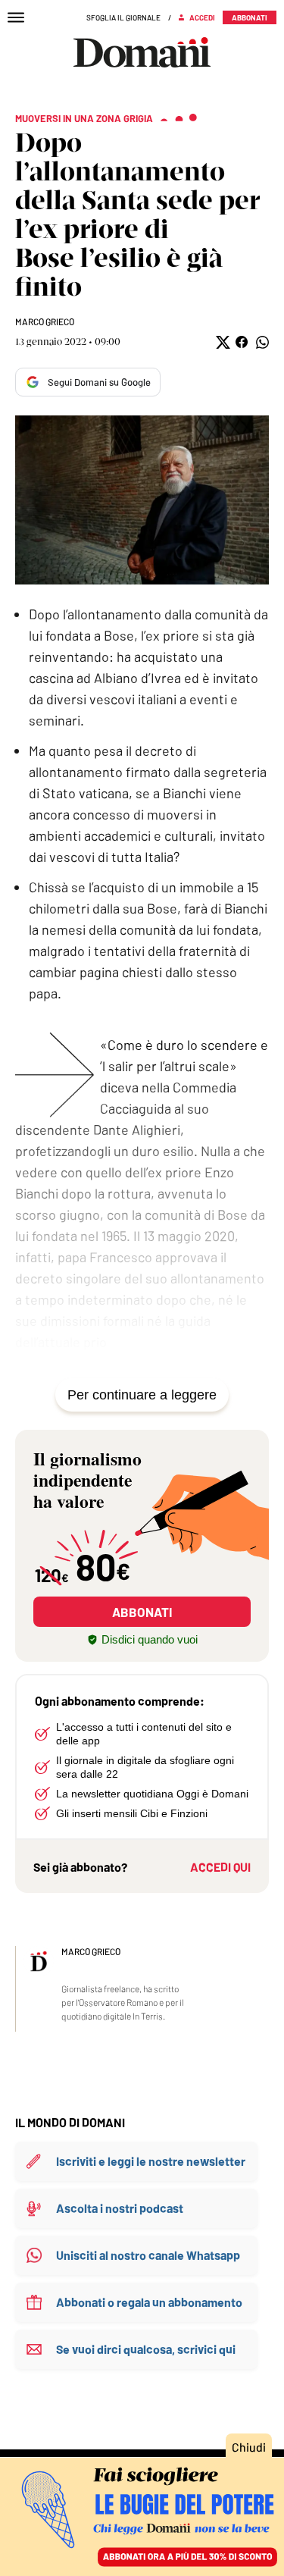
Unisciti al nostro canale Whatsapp (148, 2255)
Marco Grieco (45, 321)
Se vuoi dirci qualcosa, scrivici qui (146, 2349)
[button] (222, 342)
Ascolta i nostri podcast (120, 2208)
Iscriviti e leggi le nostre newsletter (151, 2161)
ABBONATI (142, 1612)
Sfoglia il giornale (123, 17)
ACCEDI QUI (220, 1867)
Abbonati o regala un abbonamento (149, 2302)
